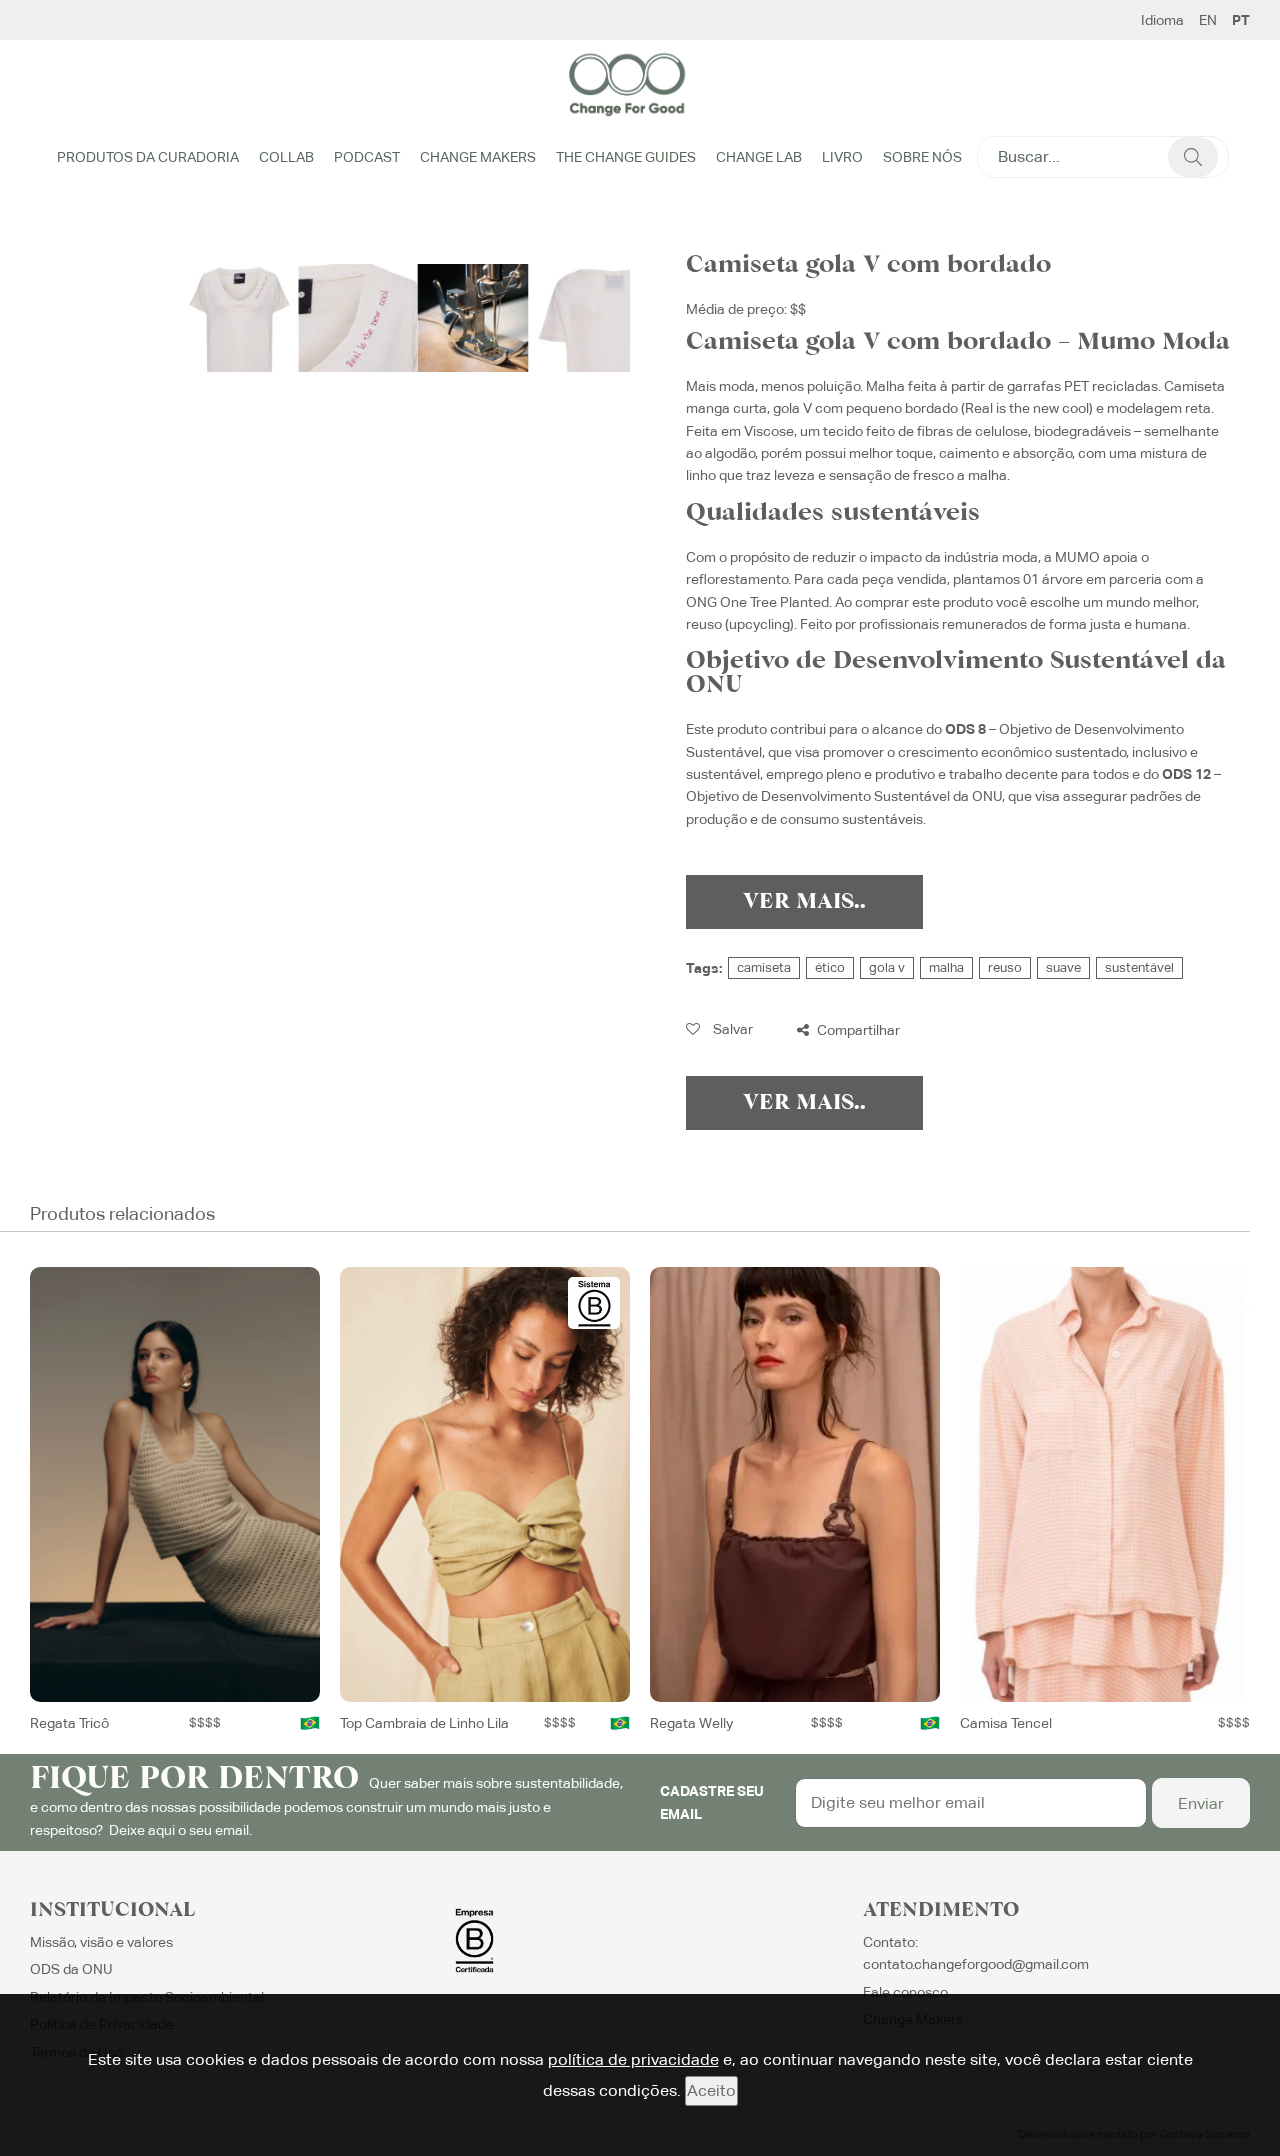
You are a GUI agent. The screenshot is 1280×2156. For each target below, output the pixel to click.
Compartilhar (857, 1030)
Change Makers (478, 157)
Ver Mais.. (804, 902)
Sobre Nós (922, 157)
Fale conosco (905, 1992)
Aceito (711, 2090)
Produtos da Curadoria (148, 157)
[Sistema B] (594, 1303)
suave (1063, 967)
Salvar (731, 1029)
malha (946, 967)
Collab (286, 157)
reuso (1005, 967)
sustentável (1139, 967)
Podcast (367, 157)
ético (830, 967)
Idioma (1162, 20)
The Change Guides (626, 157)
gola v (887, 967)
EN (1208, 20)
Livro (842, 157)
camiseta (764, 967)
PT (1241, 20)
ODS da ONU (71, 1969)
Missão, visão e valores (101, 1942)
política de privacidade (633, 2059)
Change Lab (759, 157)
